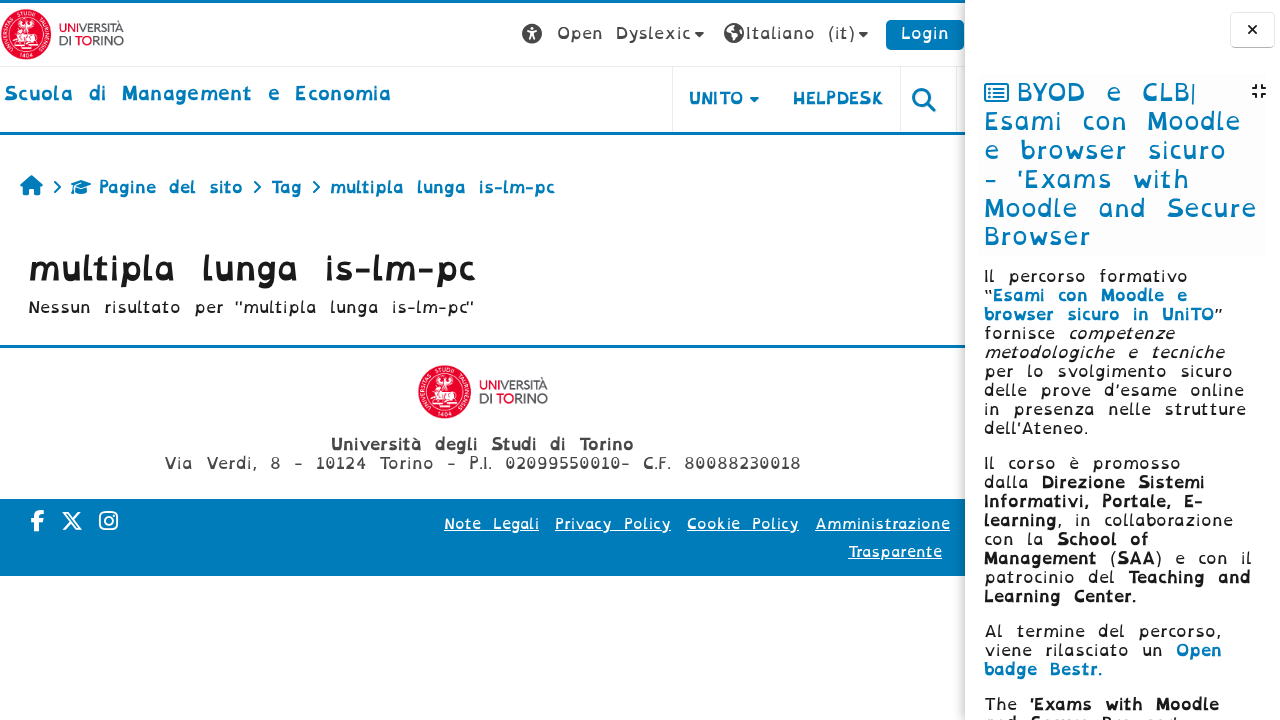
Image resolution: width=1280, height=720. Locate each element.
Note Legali (491, 524)
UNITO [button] (716, 98)
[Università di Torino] (62, 33)
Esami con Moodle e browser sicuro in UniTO (1099, 305)
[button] (615, 34)
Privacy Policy (613, 524)
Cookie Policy (743, 524)
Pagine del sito (171, 187)
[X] (72, 521)
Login (925, 33)
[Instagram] (108, 521)
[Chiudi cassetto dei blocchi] (1252, 30)
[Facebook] (38, 521)
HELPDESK (838, 98)
